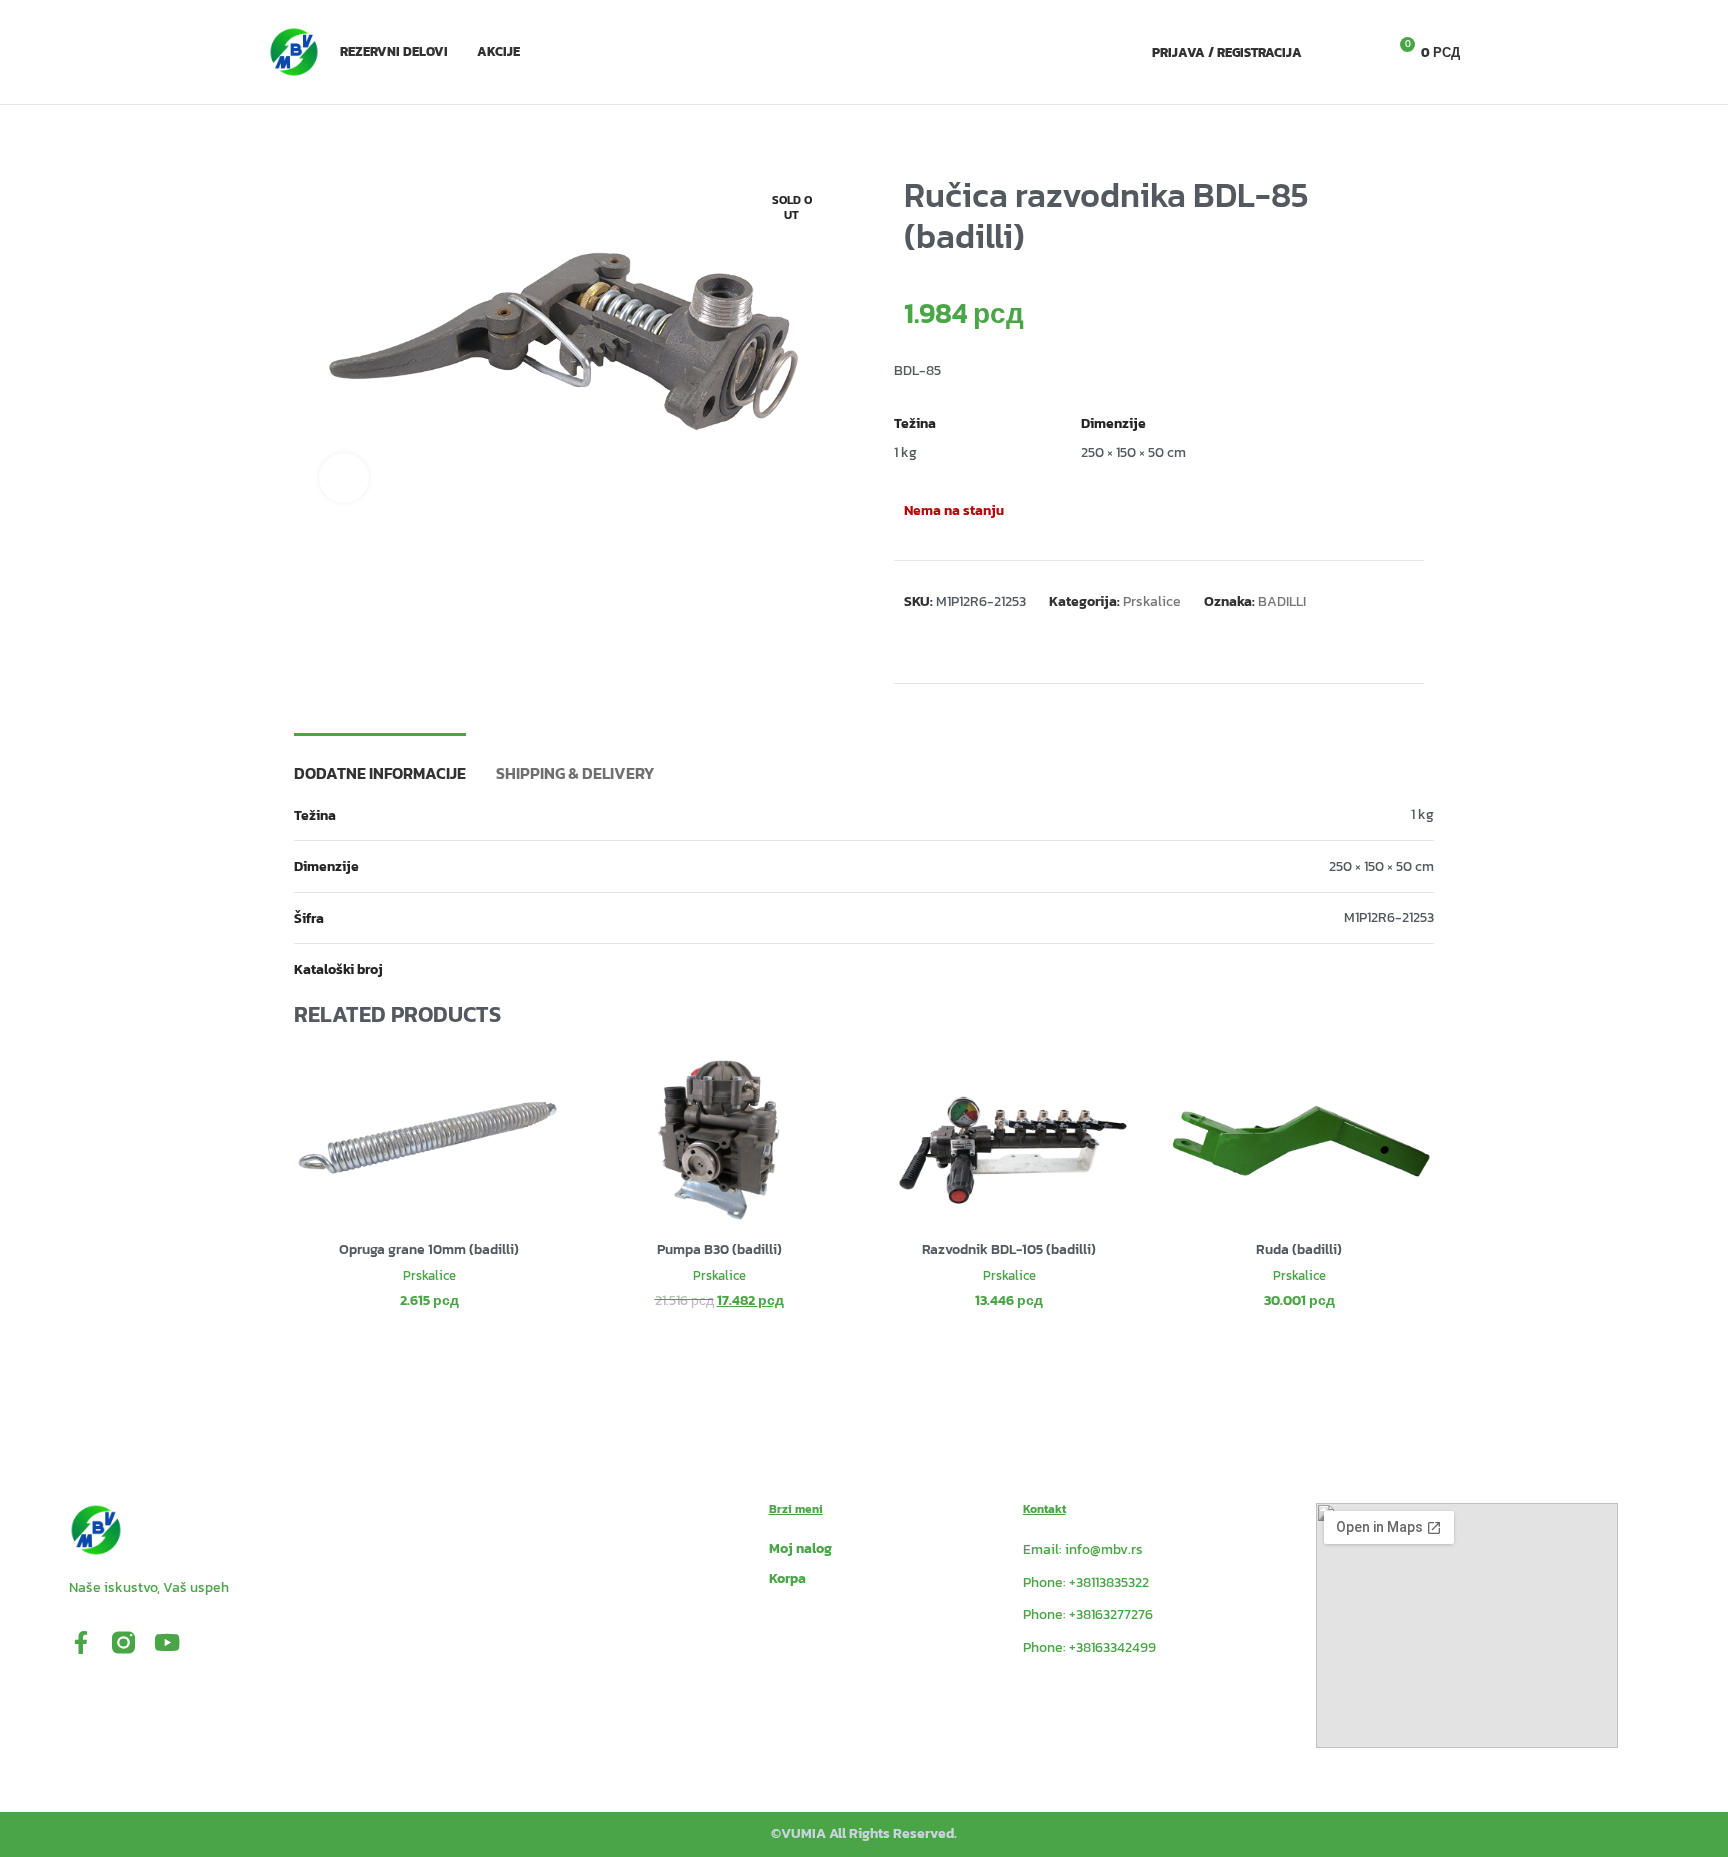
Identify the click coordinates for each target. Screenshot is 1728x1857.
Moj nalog (800, 1549)
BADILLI (1282, 601)
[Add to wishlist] (1406, 514)
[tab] (380, 763)
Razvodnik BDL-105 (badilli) (1009, 1249)
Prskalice (1152, 601)
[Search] (1328, 52)
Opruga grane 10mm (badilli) (429, 1249)
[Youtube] (166, 1642)
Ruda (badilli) (1299, 1249)
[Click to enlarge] (344, 478)
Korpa (787, 1579)
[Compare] (1370, 514)
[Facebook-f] (80, 1642)
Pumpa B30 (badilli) (719, 1249)
